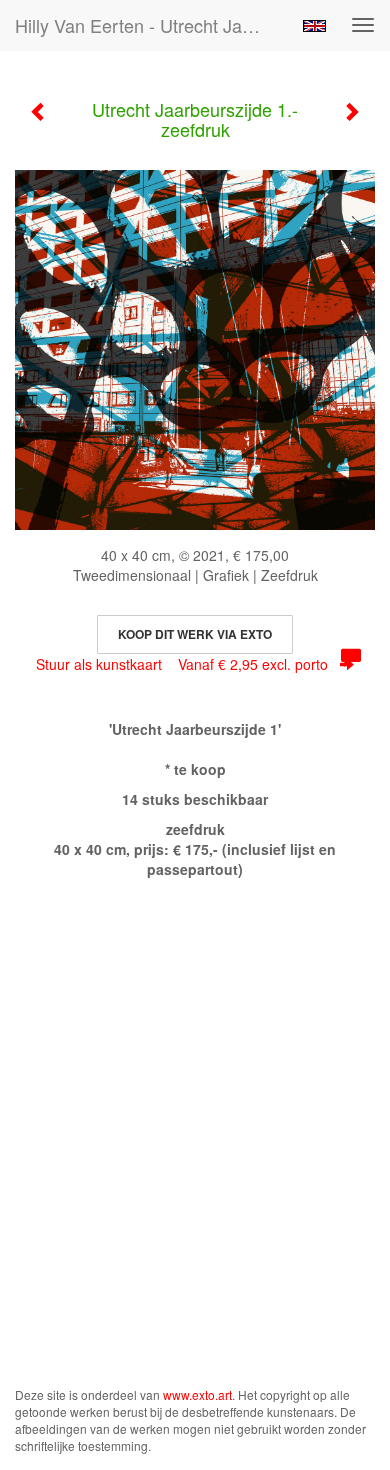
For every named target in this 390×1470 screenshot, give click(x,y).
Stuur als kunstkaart (182, 664)
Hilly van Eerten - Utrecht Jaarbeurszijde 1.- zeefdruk (149, 25)
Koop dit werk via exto (195, 634)
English (314, 26)
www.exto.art (197, 1394)
